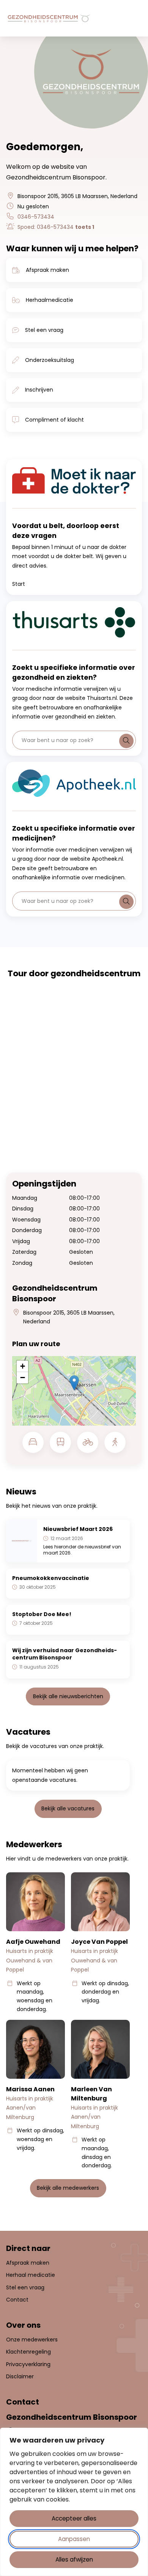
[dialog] (74, 2502)
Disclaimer (20, 2376)
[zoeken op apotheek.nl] (126, 902)
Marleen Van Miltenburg (91, 2094)
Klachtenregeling (28, 2352)
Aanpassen (74, 2539)
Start (19, 584)
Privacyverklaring (28, 2364)
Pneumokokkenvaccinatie (51, 1578)
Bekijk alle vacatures (68, 1808)
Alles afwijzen (74, 2559)
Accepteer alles (74, 2518)
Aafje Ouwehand (33, 1942)
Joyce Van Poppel (99, 1942)
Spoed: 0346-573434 (56, 227)
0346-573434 (36, 217)
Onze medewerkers (32, 2340)
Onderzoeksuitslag (50, 360)
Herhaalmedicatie (50, 300)
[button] (74, 1383)
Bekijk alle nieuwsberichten (68, 1696)
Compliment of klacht (54, 420)
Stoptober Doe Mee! (42, 1614)
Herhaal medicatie (31, 2275)
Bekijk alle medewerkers (68, 2188)
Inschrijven (39, 390)
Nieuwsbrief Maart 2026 (78, 1529)
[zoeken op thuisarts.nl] (126, 741)
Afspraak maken (47, 270)
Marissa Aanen (30, 2089)
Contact (17, 2300)
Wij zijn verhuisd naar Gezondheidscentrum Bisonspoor (65, 1654)
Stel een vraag (44, 330)
